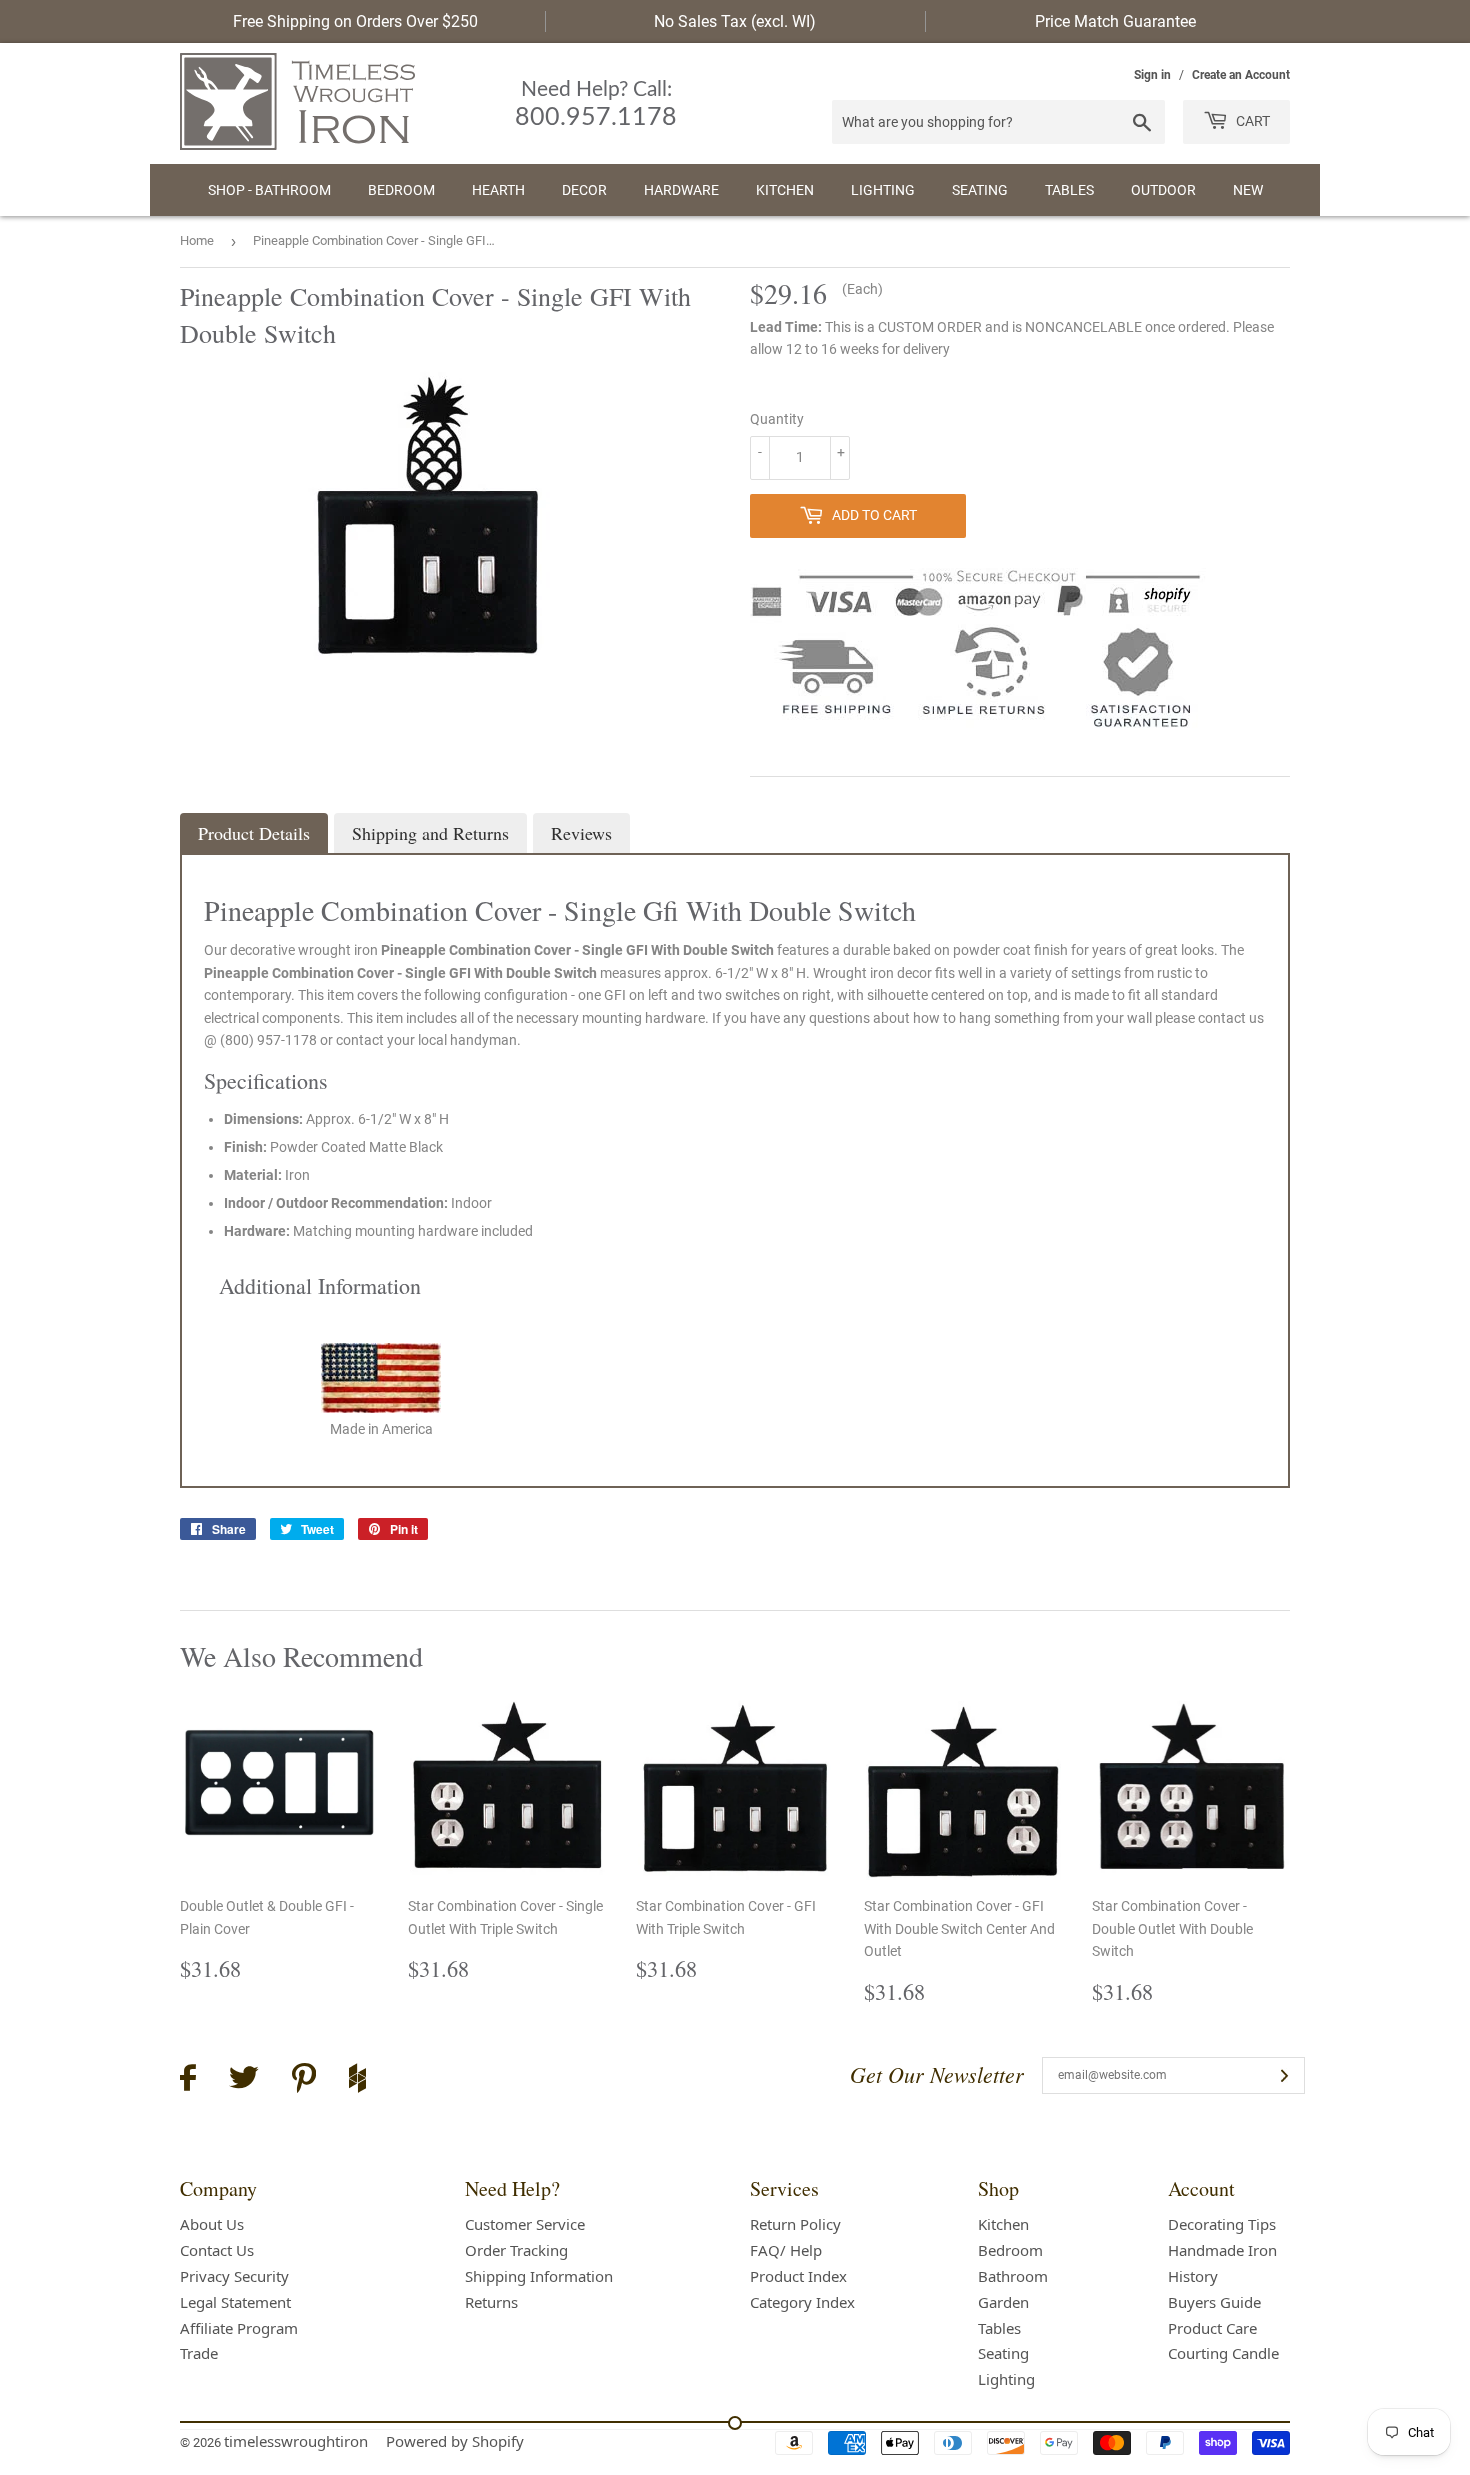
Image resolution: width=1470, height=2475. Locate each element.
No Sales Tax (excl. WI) (735, 21)
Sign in (1152, 75)
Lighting (883, 190)
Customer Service (525, 2224)
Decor (584, 190)
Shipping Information (539, 2276)
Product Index (798, 2276)
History (1193, 2276)
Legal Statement (235, 2302)
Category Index (802, 2302)
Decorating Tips (1222, 2224)
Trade (199, 2353)
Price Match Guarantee (1115, 21)
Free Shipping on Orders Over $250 (355, 21)
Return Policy (795, 2224)
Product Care (1212, 2328)
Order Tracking (516, 2250)
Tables (1069, 190)
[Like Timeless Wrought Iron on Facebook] (188, 2080)
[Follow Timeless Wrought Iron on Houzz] (357, 2081)
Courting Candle (1223, 2353)
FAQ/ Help (786, 2250)
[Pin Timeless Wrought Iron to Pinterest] (304, 2081)
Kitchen (785, 190)
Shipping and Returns (430, 833)
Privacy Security (234, 2276)
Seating (980, 190)
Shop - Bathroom (269, 190)
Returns (491, 2302)
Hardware (681, 190)
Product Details (254, 833)
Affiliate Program (239, 2328)
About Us (212, 2224)
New (1248, 190)
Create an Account (1241, 75)
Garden (1003, 2302)
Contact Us (217, 2250)
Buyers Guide (1214, 2302)
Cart (1251, 121)
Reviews (581, 833)
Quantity (777, 419)
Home (197, 240)
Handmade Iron (1222, 2250)
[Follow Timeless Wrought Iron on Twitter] (244, 2080)
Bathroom (1013, 2276)
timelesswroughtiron (296, 2441)
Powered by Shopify (455, 2441)
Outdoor (1163, 190)
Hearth (498, 190)
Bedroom (401, 190)
